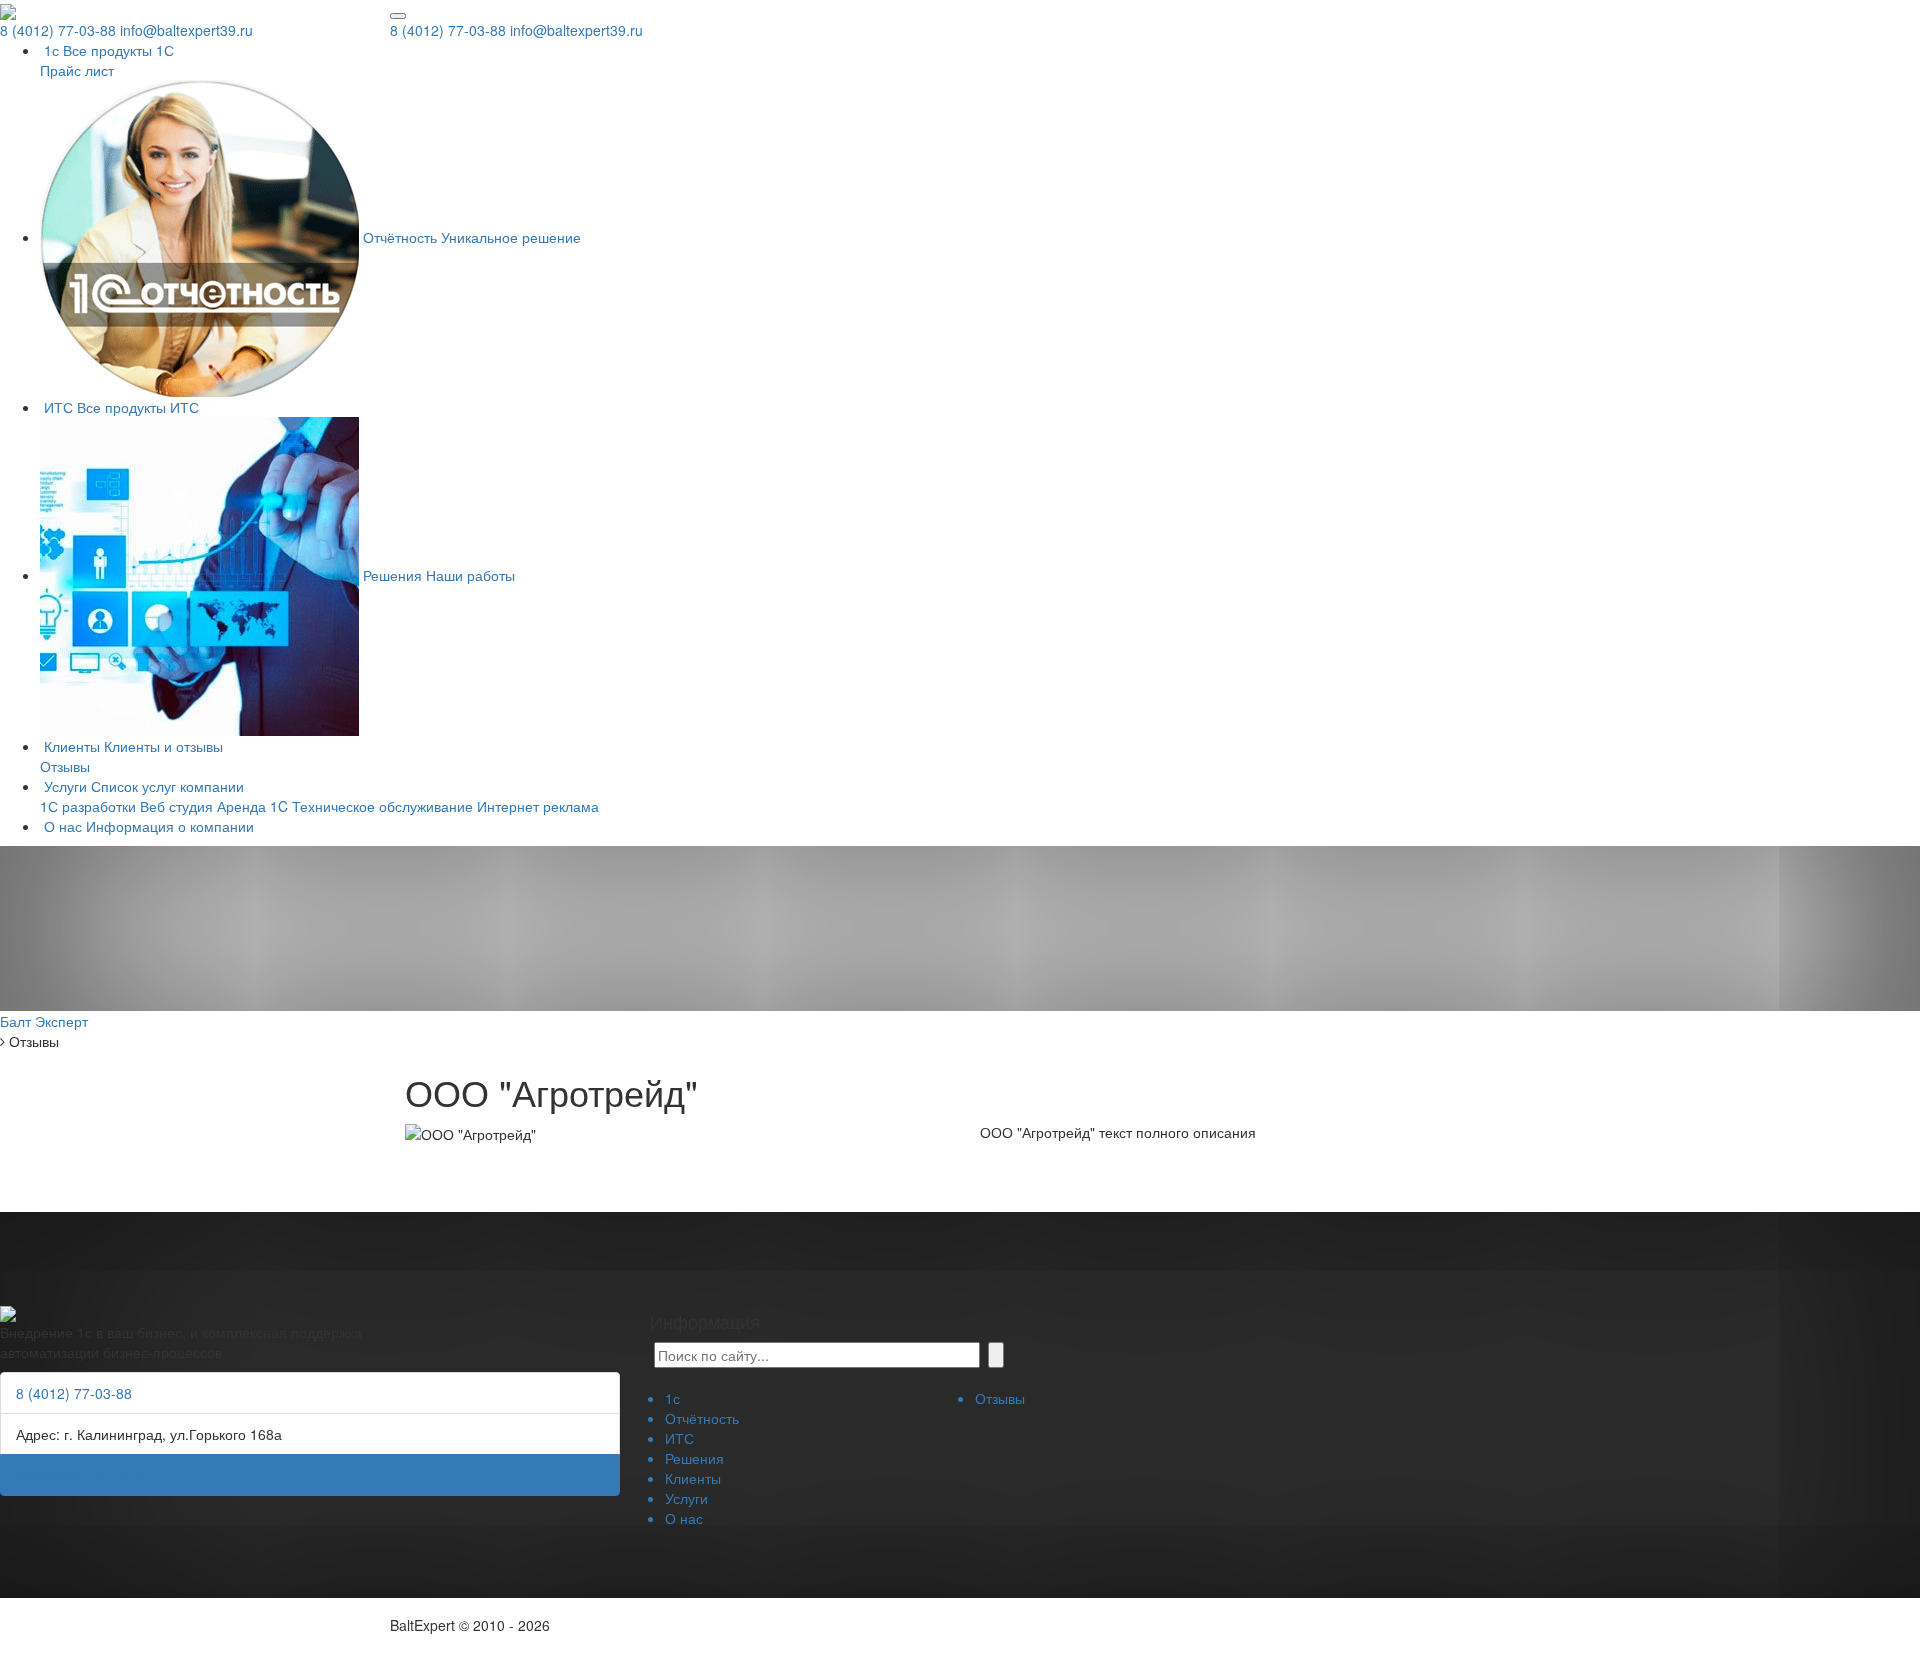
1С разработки (88, 806)
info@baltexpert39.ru (576, 30)
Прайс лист (77, 70)
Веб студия (176, 806)
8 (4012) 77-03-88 (448, 30)
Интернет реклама (538, 806)
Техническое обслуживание (382, 806)
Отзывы (65, 766)
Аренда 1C (252, 806)
